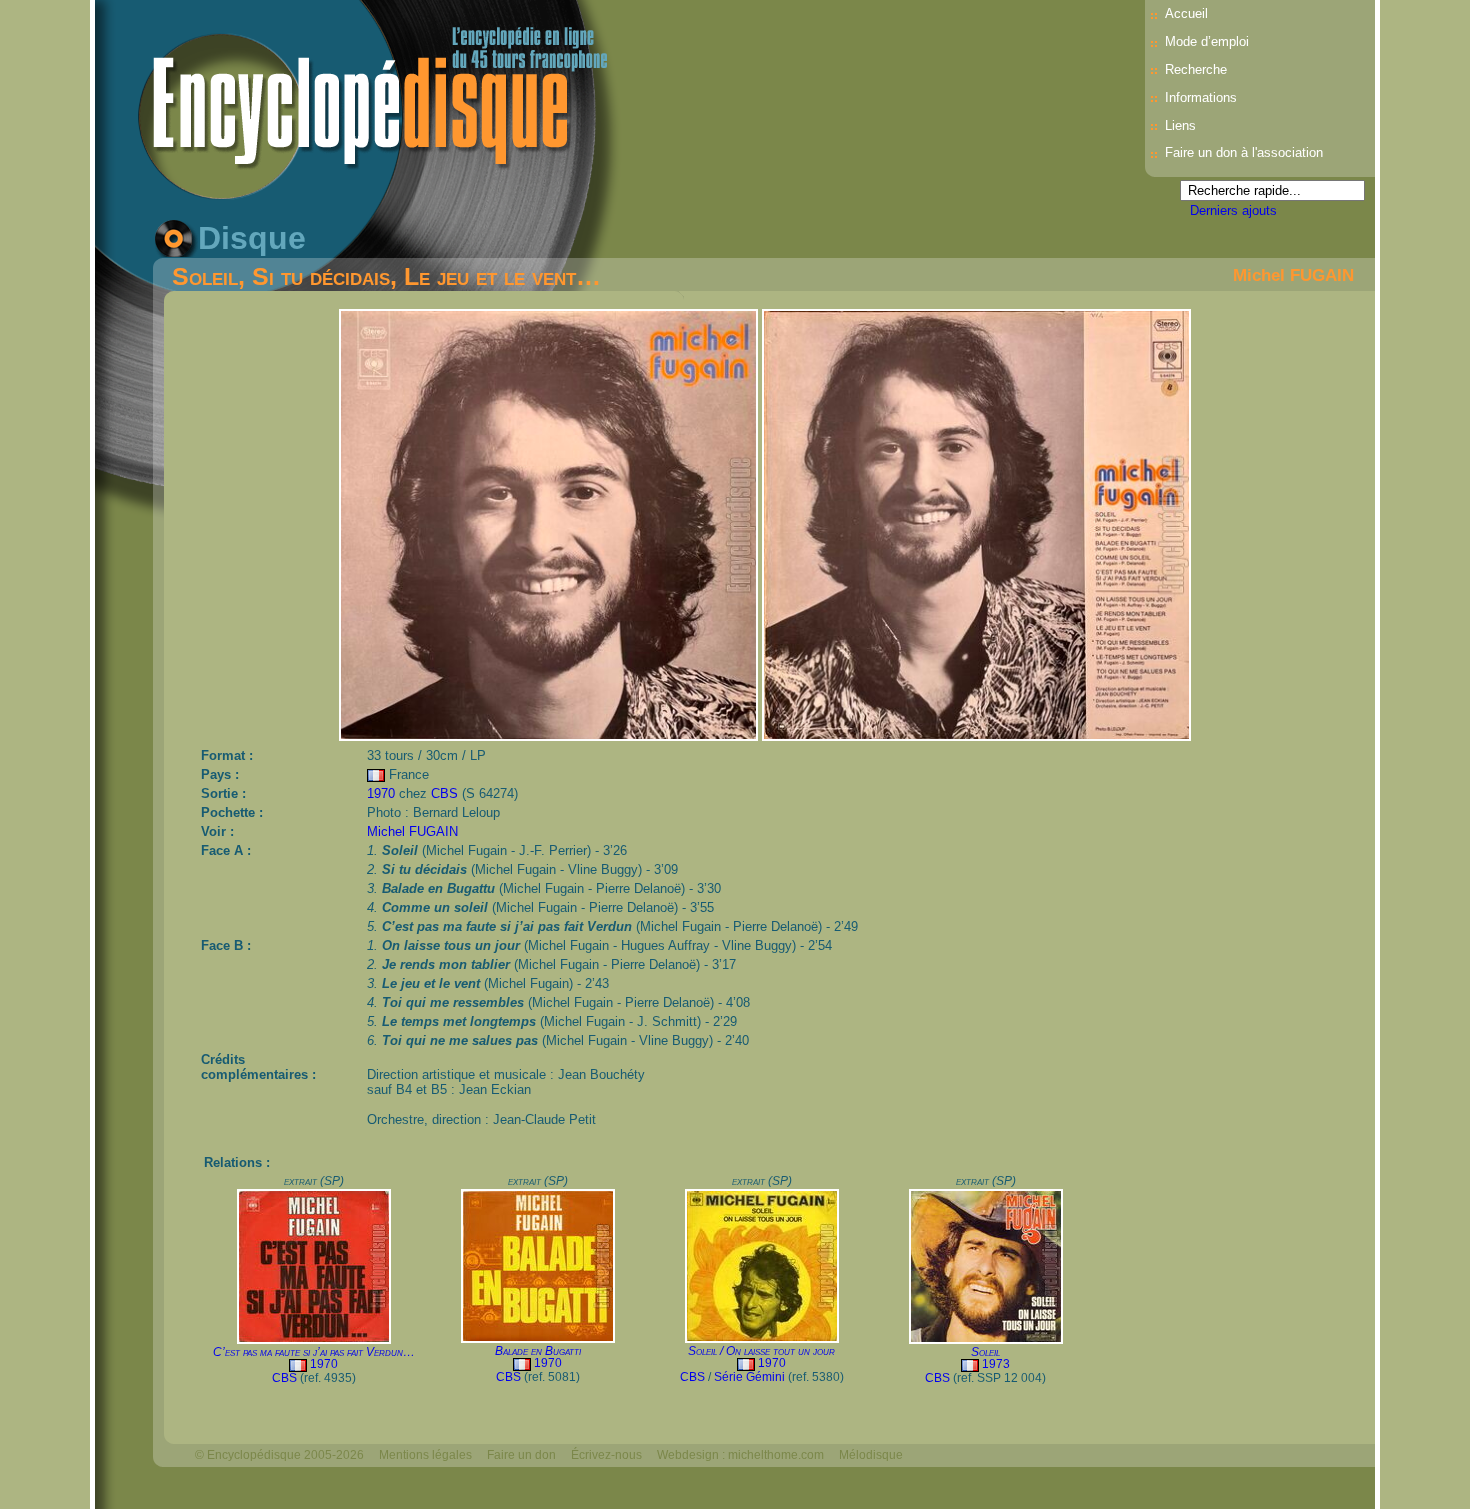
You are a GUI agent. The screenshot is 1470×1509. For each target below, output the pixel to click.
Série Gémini (749, 1377)
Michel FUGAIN (1293, 275)
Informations (1201, 97)
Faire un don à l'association (1244, 152)
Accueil (1186, 13)
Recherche (1196, 69)
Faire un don (521, 1455)
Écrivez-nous (606, 1455)
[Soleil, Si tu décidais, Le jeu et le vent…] (550, 735)
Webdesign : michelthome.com (740, 1455)
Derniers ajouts (1233, 210)
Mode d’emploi (1207, 41)
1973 (996, 1364)
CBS (444, 793)
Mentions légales (425, 1455)
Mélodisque (871, 1455)
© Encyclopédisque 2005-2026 (279, 1455)
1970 (381, 793)
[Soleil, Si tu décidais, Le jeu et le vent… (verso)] (976, 735)
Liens (1180, 125)
